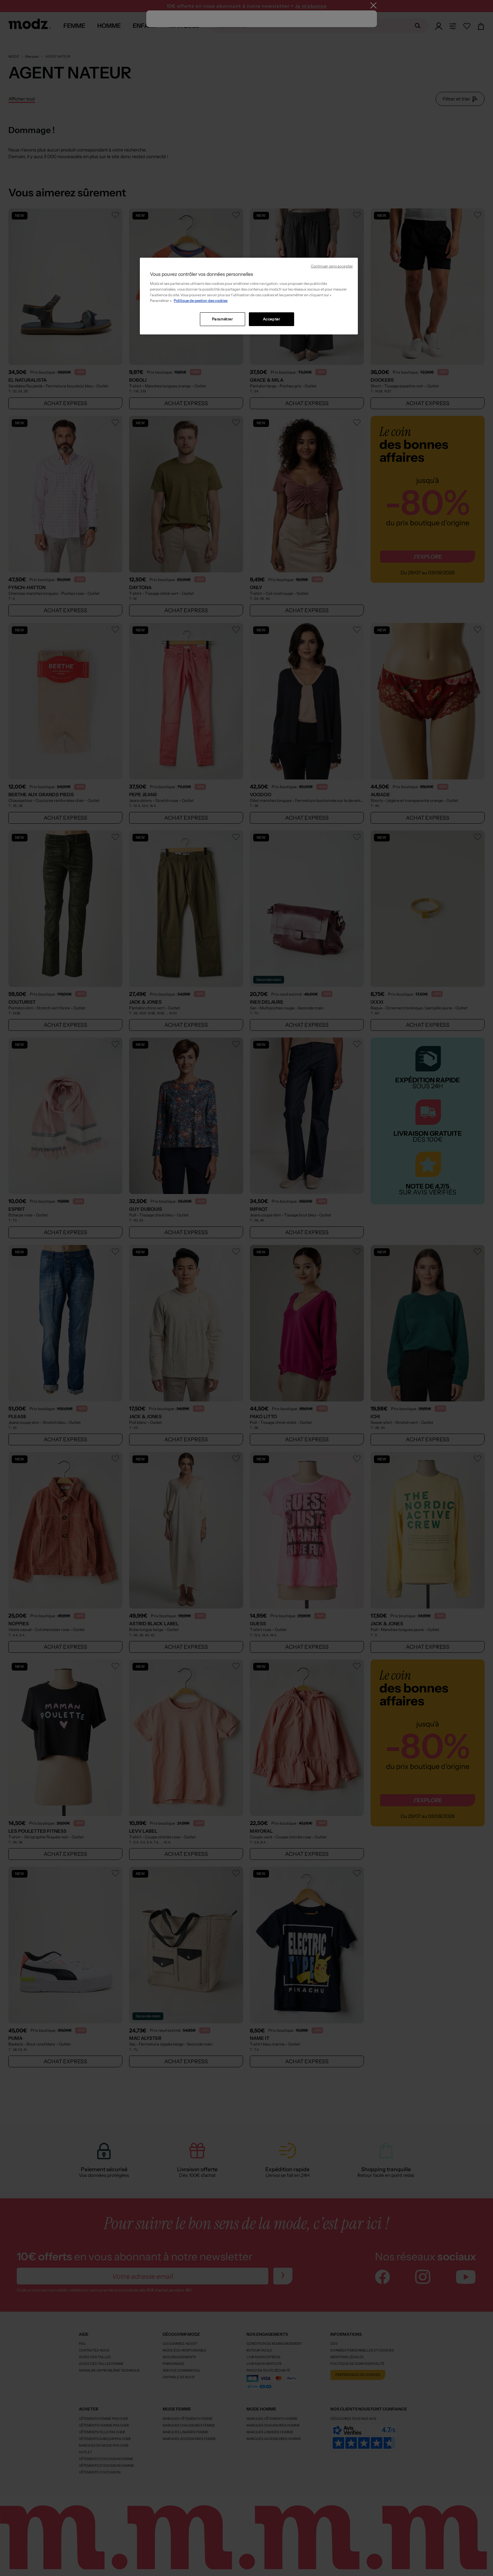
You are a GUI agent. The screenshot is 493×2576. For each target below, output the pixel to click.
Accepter (272, 319)
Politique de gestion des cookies (201, 301)
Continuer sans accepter (332, 266)
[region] (249, 296)
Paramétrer (223, 319)
